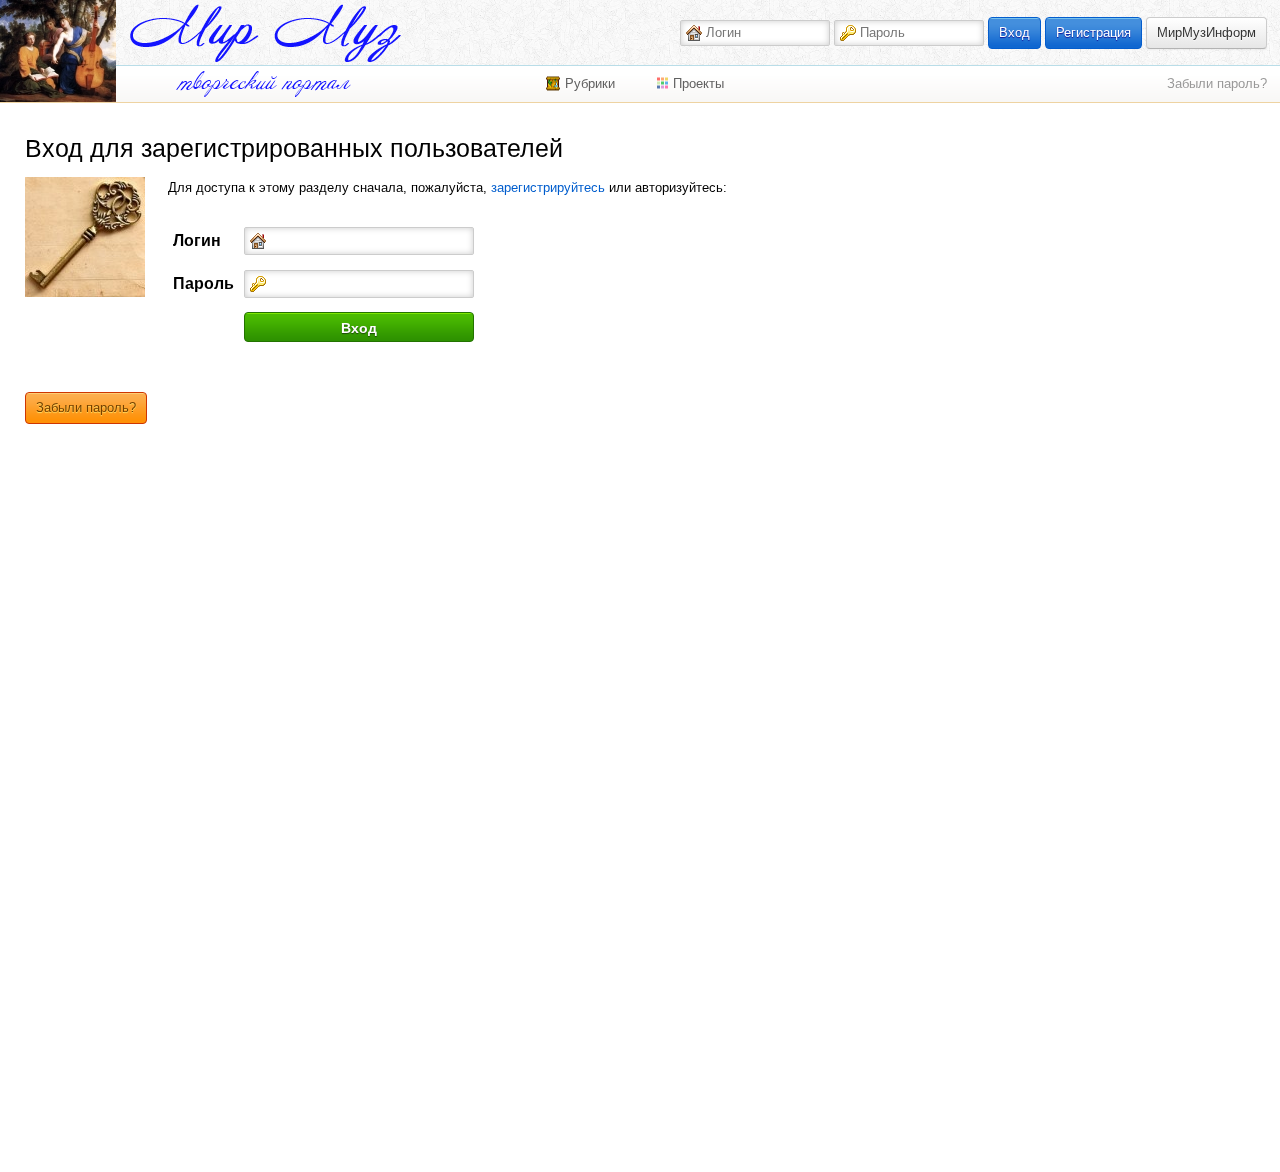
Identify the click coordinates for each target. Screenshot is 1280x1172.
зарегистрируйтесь (548, 187)
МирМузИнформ (1206, 32)
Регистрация (1093, 32)
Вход (1014, 32)
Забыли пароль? (1217, 83)
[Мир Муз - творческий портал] (265, 33)
